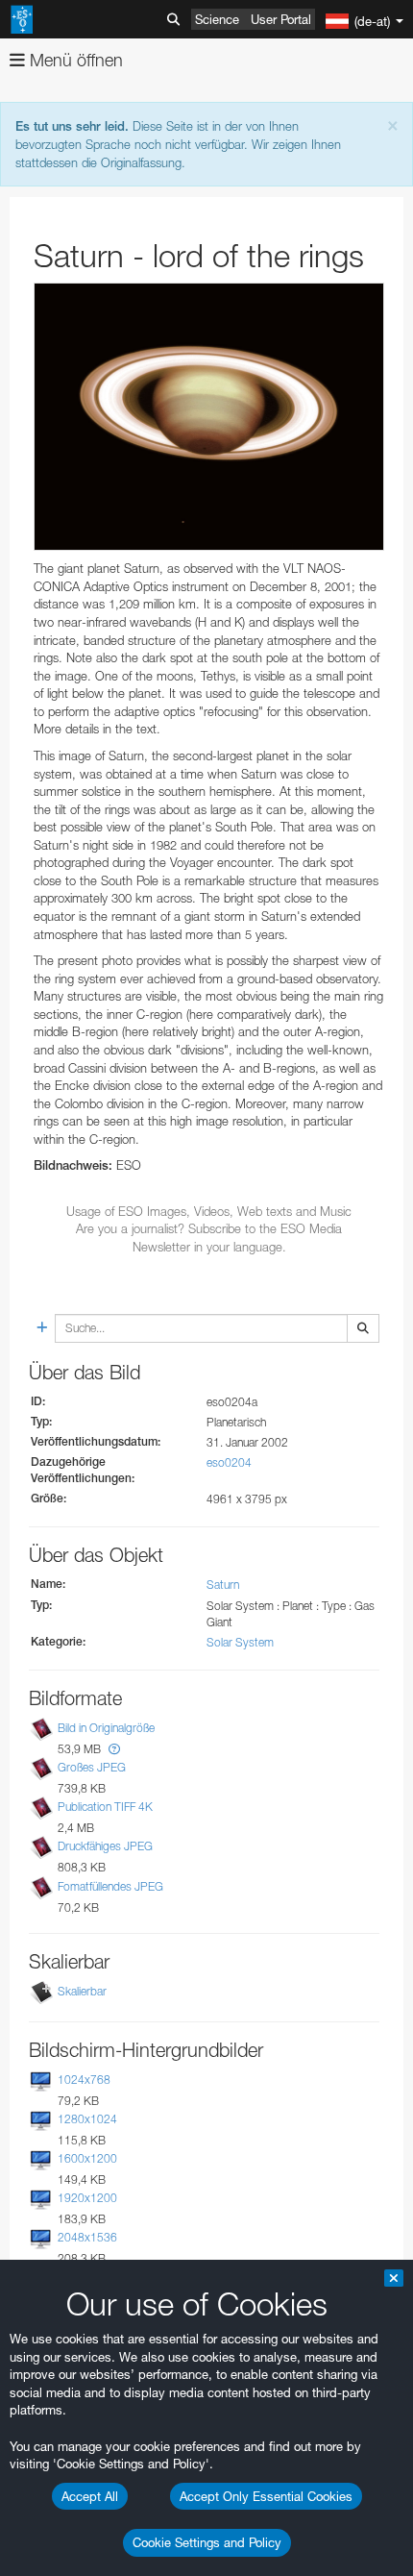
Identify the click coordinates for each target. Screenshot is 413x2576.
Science (217, 19)
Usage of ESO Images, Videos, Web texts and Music (209, 1211)
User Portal (281, 19)
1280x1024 (87, 2119)
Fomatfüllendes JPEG (110, 1886)
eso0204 (229, 1462)
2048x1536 (87, 2237)
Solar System (240, 1642)
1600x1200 (87, 2158)
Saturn (223, 1585)
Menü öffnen (74, 60)
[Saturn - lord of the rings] (209, 417)
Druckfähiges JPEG (105, 1846)
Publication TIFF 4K (105, 1807)
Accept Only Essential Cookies (266, 2496)
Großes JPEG (92, 1767)
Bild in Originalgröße (106, 1728)
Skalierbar (82, 1991)
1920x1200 (87, 2198)
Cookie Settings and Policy (207, 2542)
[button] (114, 1749)
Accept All (90, 2496)
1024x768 (84, 2080)
